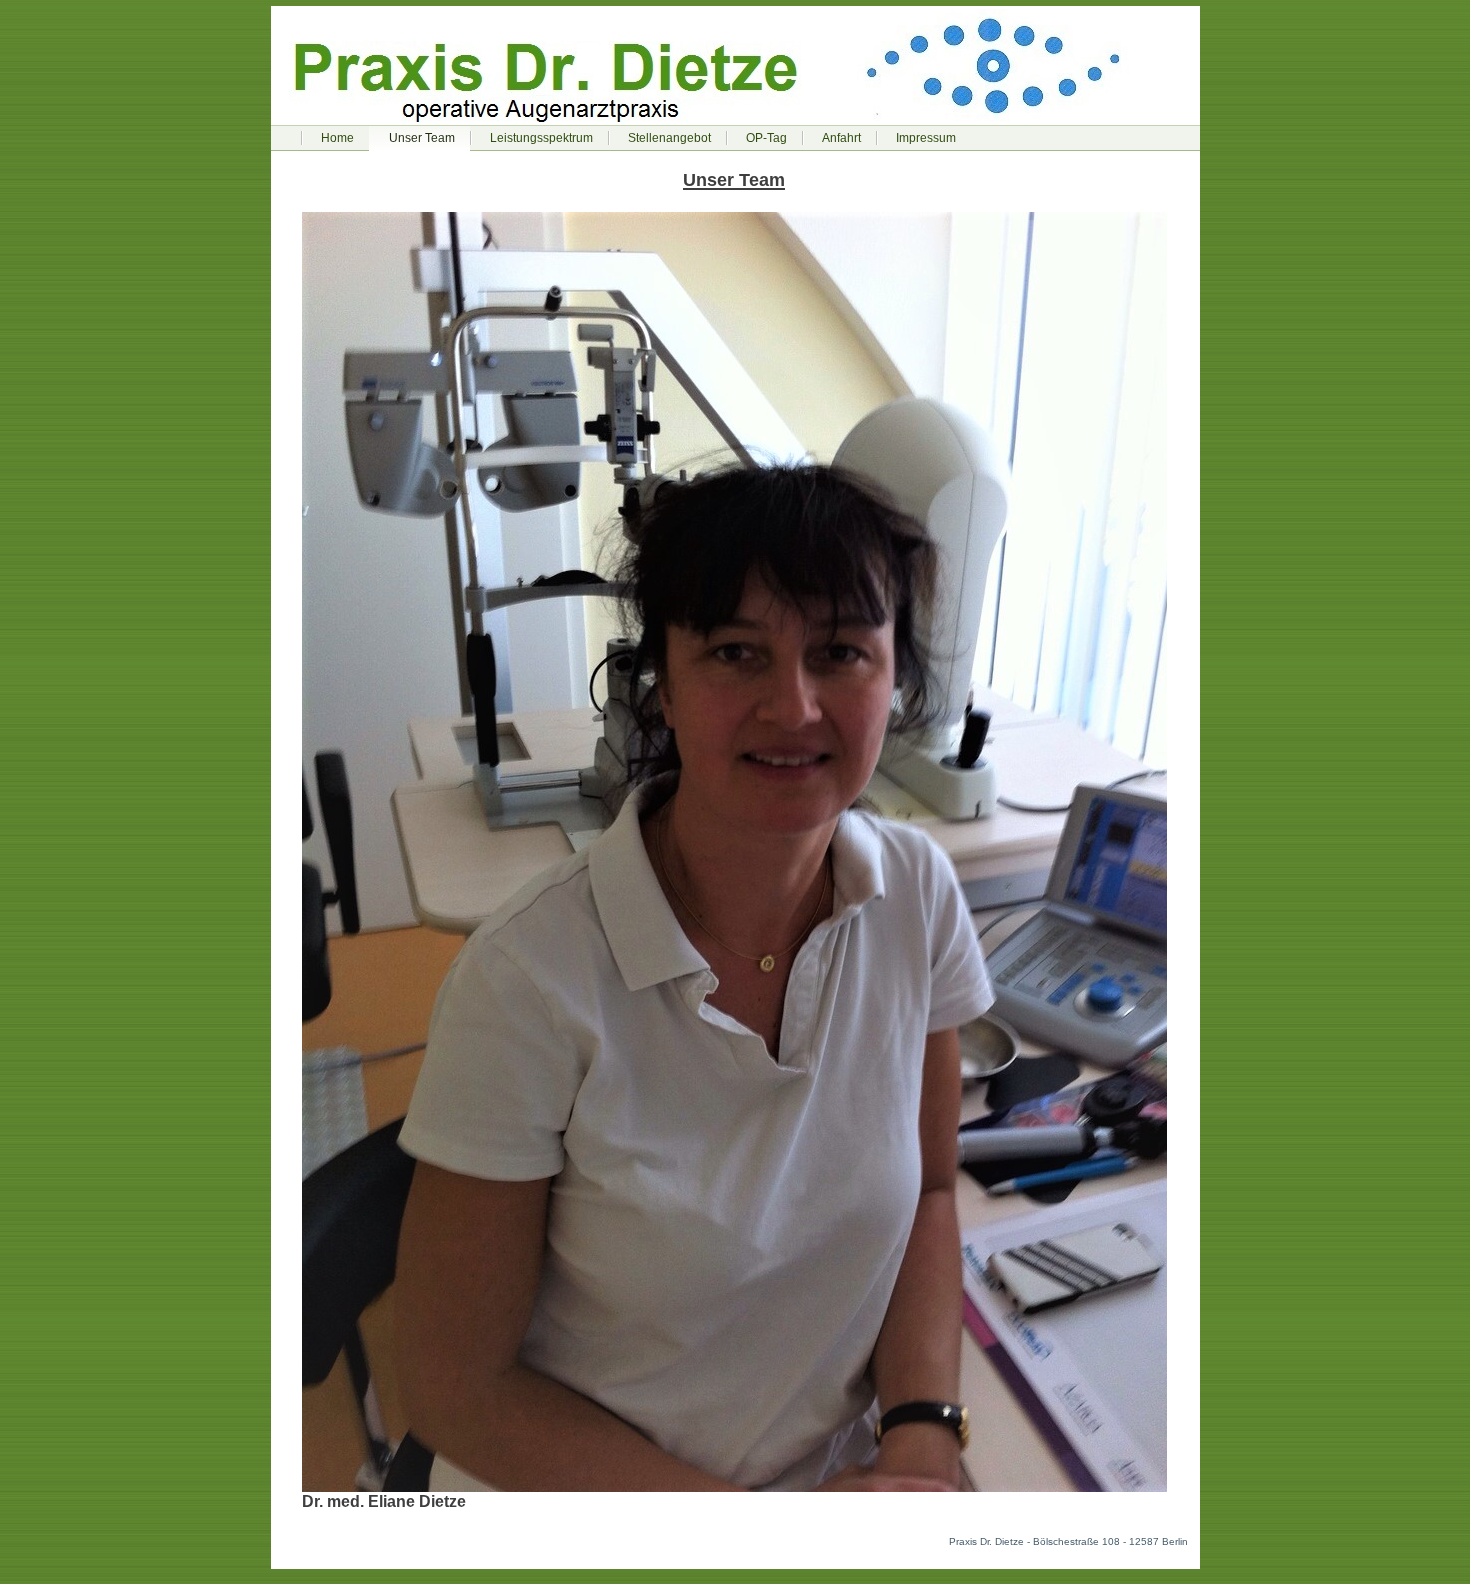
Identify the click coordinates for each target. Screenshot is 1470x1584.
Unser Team (422, 138)
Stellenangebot (669, 138)
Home (337, 138)
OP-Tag (766, 138)
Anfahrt (841, 138)
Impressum (926, 138)
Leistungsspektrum (541, 138)
